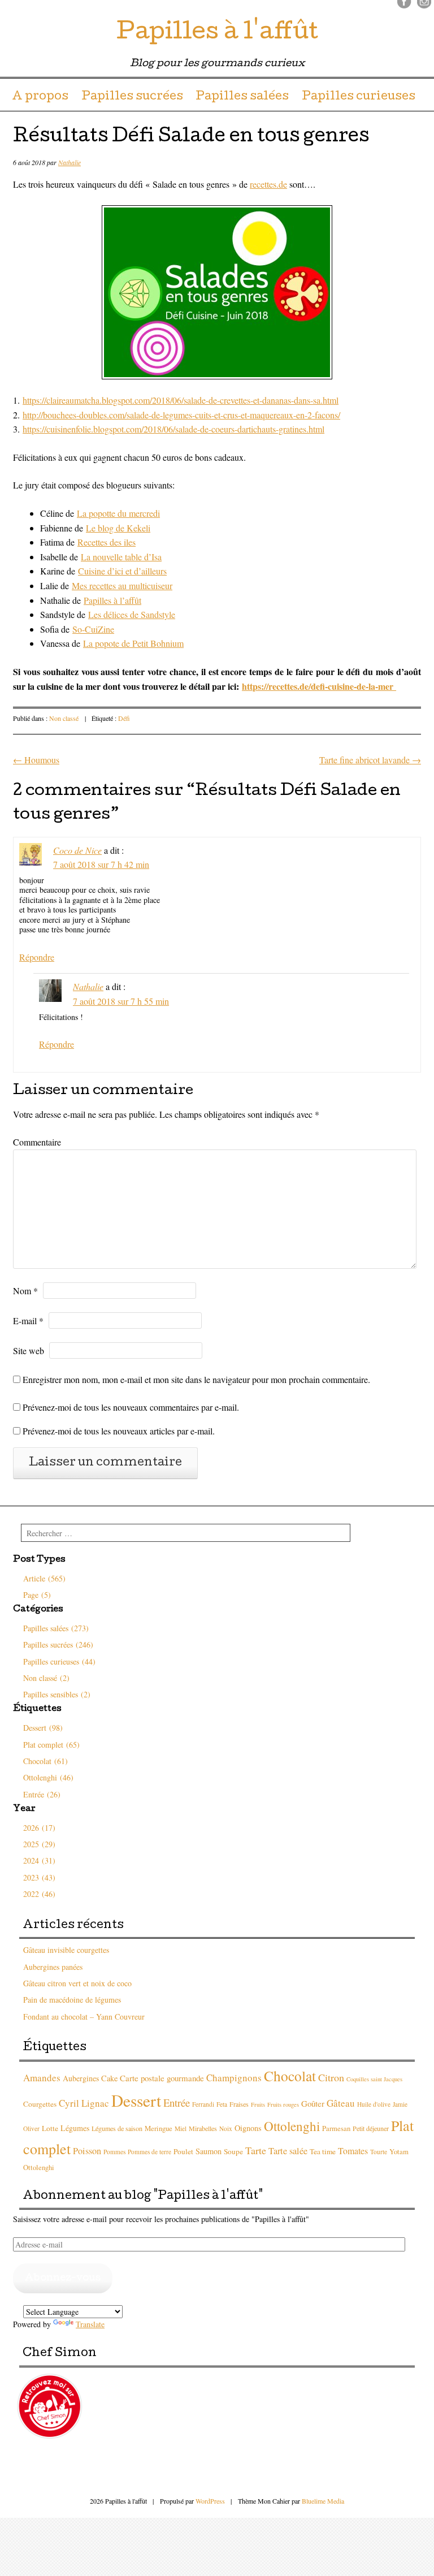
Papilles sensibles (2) (57, 1694)
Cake (109, 2078)
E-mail (28, 1321)
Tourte (379, 2152)
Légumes (75, 2128)
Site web (29, 1350)
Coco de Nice (77, 850)
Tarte (256, 2150)
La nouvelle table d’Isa (121, 557)
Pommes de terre (149, 2152)
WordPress (210, 2501)
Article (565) (44, 1578)
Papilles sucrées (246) (58, 1644)
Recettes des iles (107, 542)
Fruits (258, 2104)
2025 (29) (39, 1844)
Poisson (87, 2151)
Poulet (183, 2151)
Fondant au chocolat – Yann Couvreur (84, 2017)
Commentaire (37, 1142)
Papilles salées (242, 97)
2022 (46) (39, 1894)
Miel (181, 2128)
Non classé (64, 718)
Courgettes (40, 2104)
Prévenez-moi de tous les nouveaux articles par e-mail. (119, 1431)
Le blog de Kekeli (118, 528)
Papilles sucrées (132, 97)
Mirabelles (203, 2128)
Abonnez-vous (63, 2278)
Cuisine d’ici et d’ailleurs (122, 571)
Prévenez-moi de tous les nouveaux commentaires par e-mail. (131, 1407)
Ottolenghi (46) (48, 1777)
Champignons (234, 2078)
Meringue (159, 2128)
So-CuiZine (93, 629)
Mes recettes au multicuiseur (122, 585)
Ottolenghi (292, 2126)
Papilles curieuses (359, 97)
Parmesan (336, 2128)
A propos (40, 97)
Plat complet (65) (51, 1745)
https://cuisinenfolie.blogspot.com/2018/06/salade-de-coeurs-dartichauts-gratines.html (173, 429)
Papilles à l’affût (112, 600)
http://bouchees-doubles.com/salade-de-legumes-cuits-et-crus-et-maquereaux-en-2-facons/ (181, 415)
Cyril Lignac (84, 2103)
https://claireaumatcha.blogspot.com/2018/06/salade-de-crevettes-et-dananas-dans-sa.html (181, 400)
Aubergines (81, 2078)
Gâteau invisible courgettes (66, 1950)
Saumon (209, 2151)
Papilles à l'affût (217, 34)
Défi (124, 718)
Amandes (42, 2078)
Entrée (177, 2102)
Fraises (239, 2104)
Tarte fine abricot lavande (370, 760)
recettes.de (268, 184)
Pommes (114, 2152)
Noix (226, 2128)
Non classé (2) (46, 1678)
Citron (331, 2077)
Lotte (50, 2128)
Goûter (313, 2103)
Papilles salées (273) (56, 1628)
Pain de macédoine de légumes (72, 2000)
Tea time (323, 2151)
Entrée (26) (42, 1794)
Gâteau (341, 2103)
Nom (25, 1291)
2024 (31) (39, 1860)
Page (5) (37, 1595)
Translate (90, 2324)
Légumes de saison (117, 2128)
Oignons (248, 2128)
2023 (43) (39, 1877)
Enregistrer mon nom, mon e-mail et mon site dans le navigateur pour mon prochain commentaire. (196, 1379)
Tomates (353, 2151)
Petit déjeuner (371, 2128)
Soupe (233, 2151)
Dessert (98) (43, 1728)
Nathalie (70, 162)
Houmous (36, 760)
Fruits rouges (283, 2104)
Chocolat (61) (45, 1761)
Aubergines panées (53, 1967)
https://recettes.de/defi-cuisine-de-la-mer (319, 686)
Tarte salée (288, 2151)
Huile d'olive (374, 2104)
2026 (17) (39, 1828)
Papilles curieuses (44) (59, 1661)
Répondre (37, 957)
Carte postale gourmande (162, 2078)
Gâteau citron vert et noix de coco (77, 1983)
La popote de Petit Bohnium (133, 643)
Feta (222, 2104)
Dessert (136, 2100)
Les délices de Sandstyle (132, 614)
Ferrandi (203, 2104)
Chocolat (290, 2076)
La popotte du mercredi (118, 513)
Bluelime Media (323, 2501)
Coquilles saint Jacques (374, 2079)
